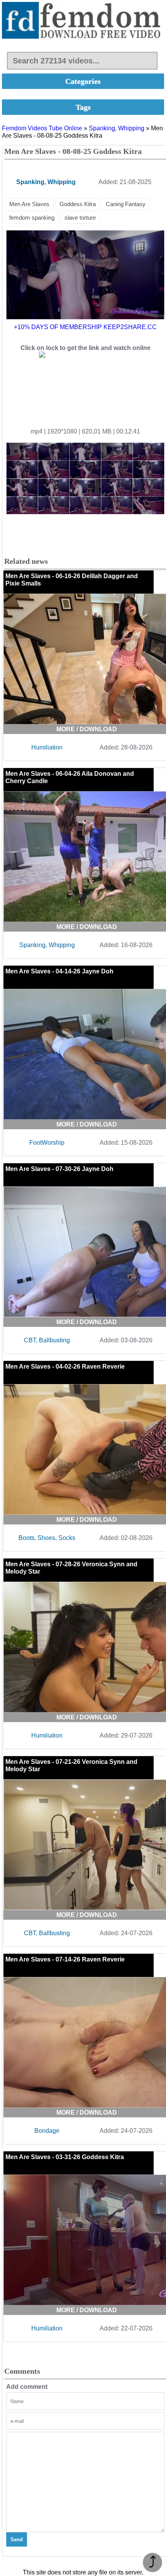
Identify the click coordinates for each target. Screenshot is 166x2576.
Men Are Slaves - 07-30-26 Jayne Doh (59, 1169)
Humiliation (47, 747)
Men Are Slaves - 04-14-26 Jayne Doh (59, 971)
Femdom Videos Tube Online (42, 128)
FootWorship (47, 1143)
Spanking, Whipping (117, 128)
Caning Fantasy (126, 204)
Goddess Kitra (78, 204)
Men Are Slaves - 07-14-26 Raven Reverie (65, 1959)
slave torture (80, 218)
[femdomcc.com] (83, 21)
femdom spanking (32, 218)
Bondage (47, 2131)
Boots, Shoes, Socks (47, 1538)
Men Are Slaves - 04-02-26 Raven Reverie (65, 1367)
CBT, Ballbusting (47, 1340)
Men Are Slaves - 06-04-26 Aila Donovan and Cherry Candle (70, 777)
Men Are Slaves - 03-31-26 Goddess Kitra (65, 2157)
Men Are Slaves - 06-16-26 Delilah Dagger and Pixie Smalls (72, 580)
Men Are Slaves (29, 204)
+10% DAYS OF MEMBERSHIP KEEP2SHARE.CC (85, 327)
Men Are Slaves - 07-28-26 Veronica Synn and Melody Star (71, 1568)
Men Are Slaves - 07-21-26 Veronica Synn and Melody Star (71, 1765)
